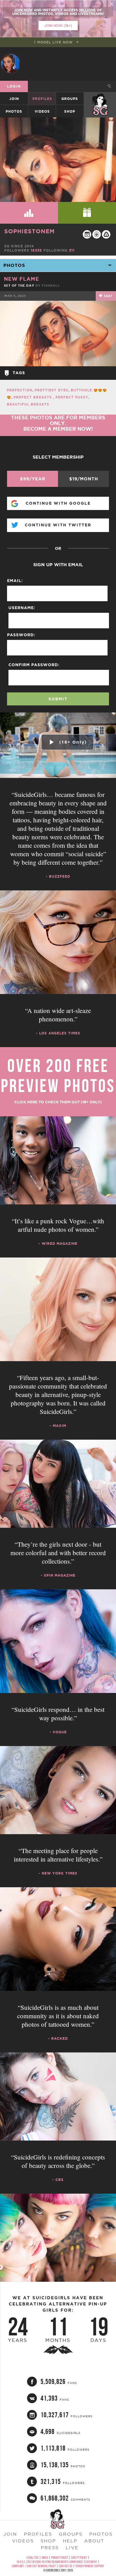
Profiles (42, 99)
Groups (70, 99)
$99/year (33, 479)
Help (70, 2541)
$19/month (84, 479)
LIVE (72, 2547)
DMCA (45, 2558)
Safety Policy (79, 2558)
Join (14, 99)
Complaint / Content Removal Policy (34, 2566)
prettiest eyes (52, 390)
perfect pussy (72, 397)
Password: (21, 635)
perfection (20, 390)
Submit (58, 699)
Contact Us (66, 2566)
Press (50, 2547)
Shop (70, 111)
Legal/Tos (33, 2558)
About (94, 2541)
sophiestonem (29, 231)
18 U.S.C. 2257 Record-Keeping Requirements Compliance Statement (57, 2562)
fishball (51, 286)
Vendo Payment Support (90, 2566)
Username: (22, 608)
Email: (15, 581)
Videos (42, 111)
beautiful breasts (28, 404)
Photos (14, 111)
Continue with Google (58, 503)
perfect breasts (33, 397)
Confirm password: (34, 665)
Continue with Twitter (58, 525)
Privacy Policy (59, 2558)
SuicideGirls (100, 99)
